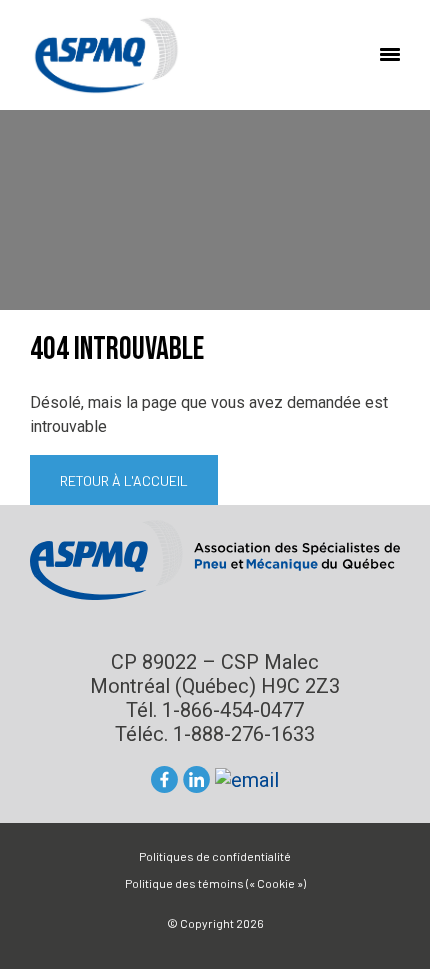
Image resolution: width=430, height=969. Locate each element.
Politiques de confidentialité (215, 856)
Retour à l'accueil (124, 480)
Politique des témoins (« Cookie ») (215, 883)
